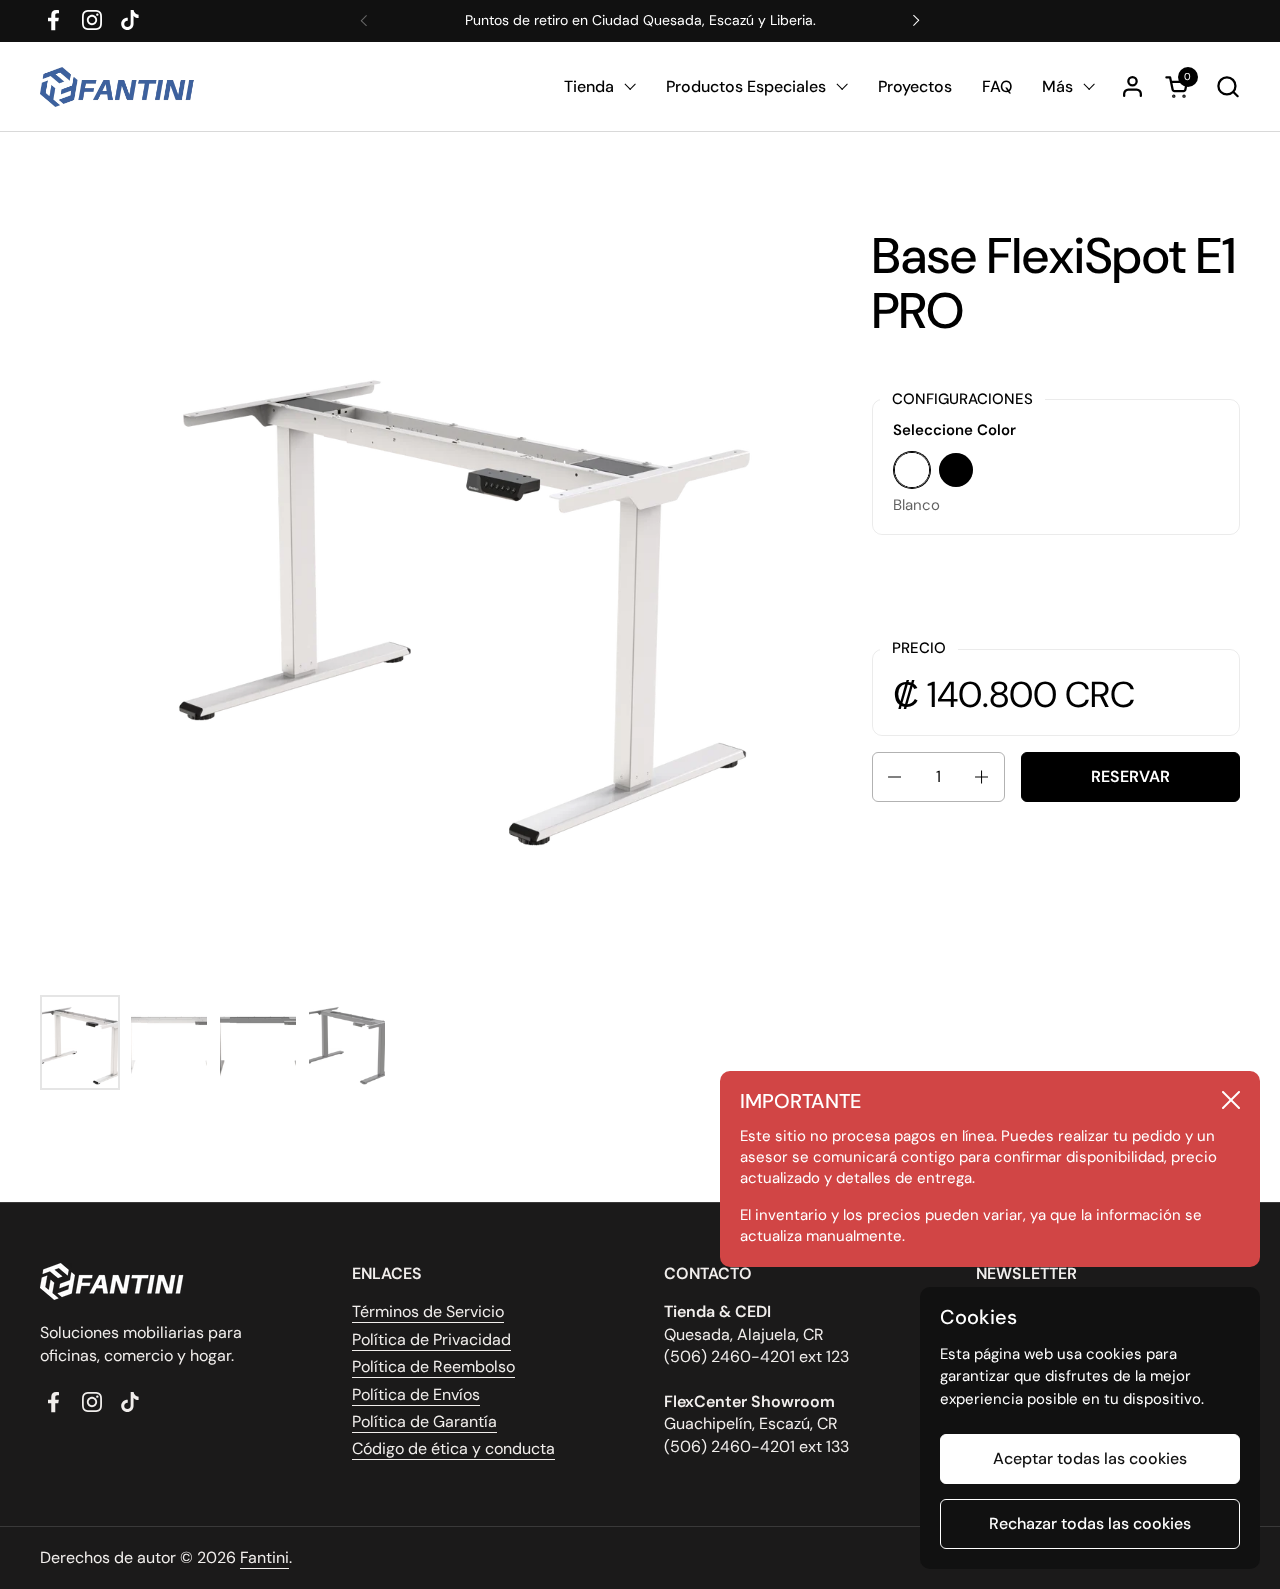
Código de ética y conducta (453, 1448)
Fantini (264, 1557)
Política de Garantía (424, 1421)
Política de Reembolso (433, 1366)
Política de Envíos (416, 1394)
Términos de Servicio (428, 1311)
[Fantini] (120, 87)
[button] (1227, 86)
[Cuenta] (1132, 86)
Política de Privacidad (431, 1339)
